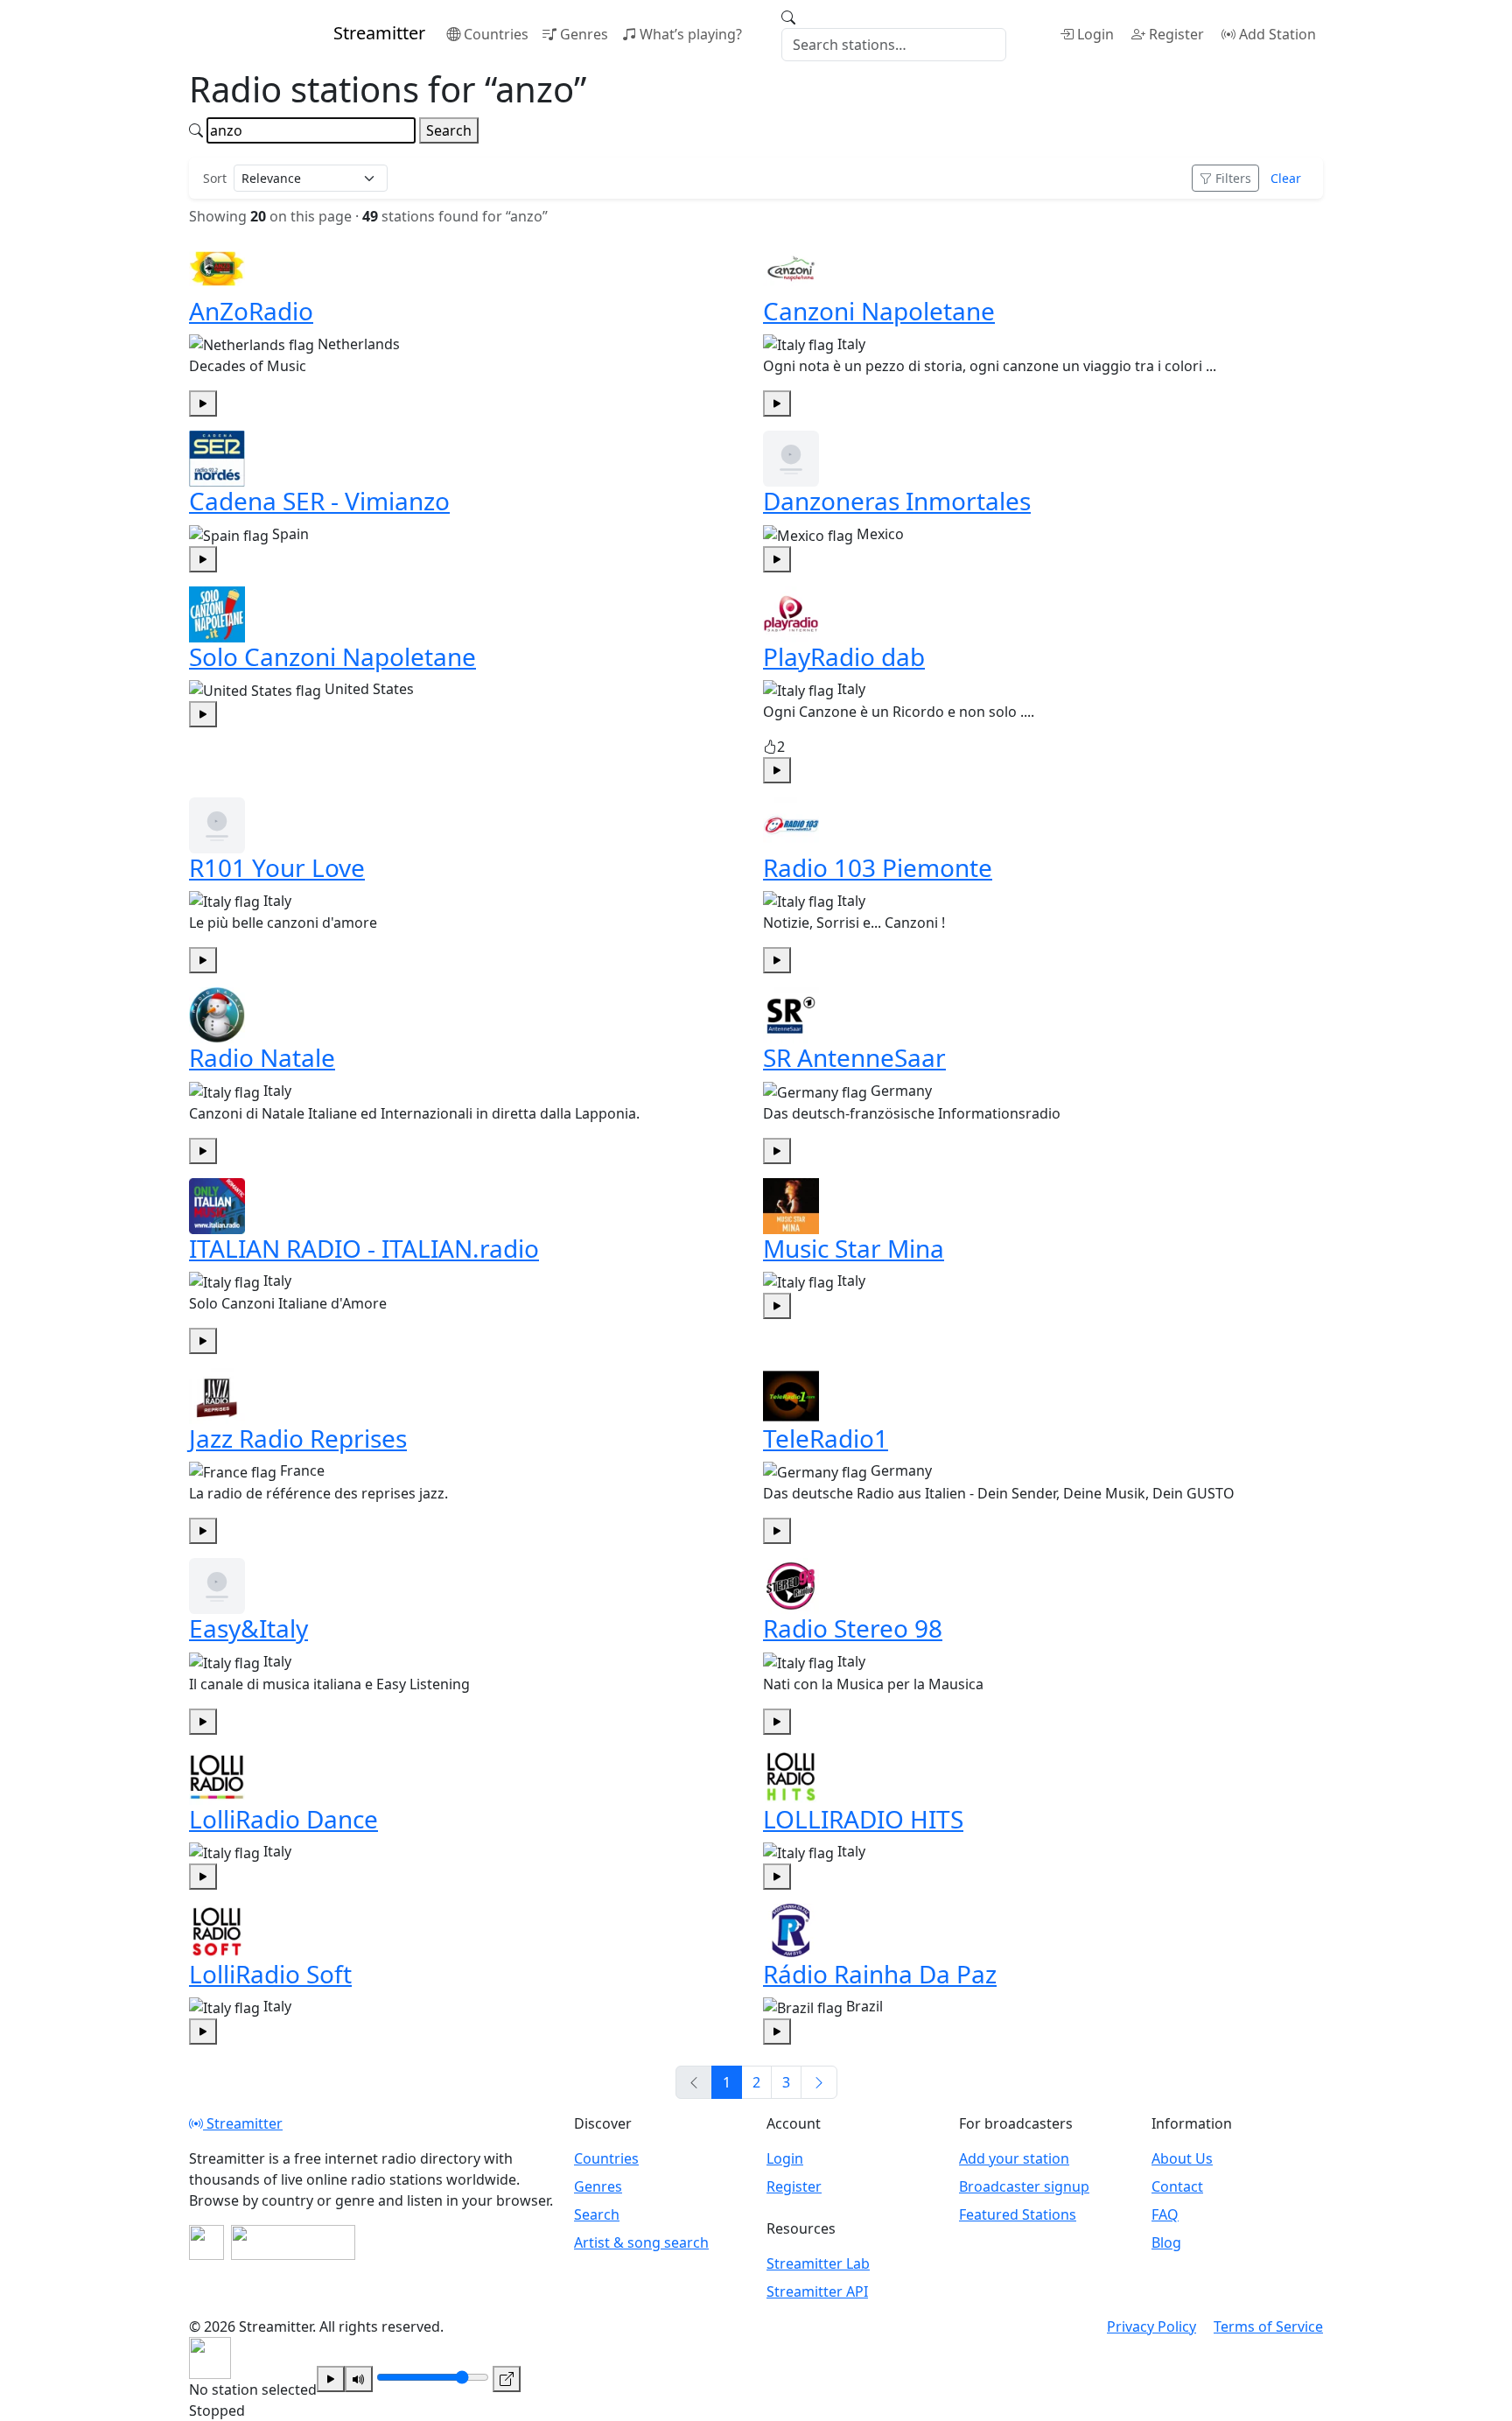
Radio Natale (262, 1057)
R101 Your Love (277, 867)
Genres (584, 34)
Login (1095, 34)
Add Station (1277, 34)
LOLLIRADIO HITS (863, 1819)
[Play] (331, 2379)
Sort (215, 178)
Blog (1166, 2242)
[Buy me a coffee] (293, 2242)
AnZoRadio (251, 311)
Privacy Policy (1151, 2326)
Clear (1286, 178)
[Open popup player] (507, 2379)
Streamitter (243, 2123)
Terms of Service (1268, 2326)
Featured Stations (1018, 2214)
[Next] (819, 2082)
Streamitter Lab (818, 2263)
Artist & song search (641, 2242)
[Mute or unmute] (359, 2379)
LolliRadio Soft (270, 1974)
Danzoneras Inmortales (897, 501)
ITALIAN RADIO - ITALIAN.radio (364, 1248)
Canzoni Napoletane (879, 311)
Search (449, 130)
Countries (496, 34)
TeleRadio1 (826, 1438)
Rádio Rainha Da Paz (880, 1974)
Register (1176, 34)
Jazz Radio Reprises (298, 1438)
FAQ (1165, 2214)
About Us (1182, 2158)
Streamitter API (817, 2291)
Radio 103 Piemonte (878, 867)
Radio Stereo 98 (853, 1628)
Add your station (1014, 2158)
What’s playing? (691, 34)
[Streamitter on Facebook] (206, 2242)
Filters (1233, 178)
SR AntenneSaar (854, 1057)
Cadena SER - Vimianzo (319, 501)
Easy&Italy (248, 1628)
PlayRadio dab (844, 656)
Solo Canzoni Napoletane (332, 656)
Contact (1177, 2186)
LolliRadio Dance (283, 1819)
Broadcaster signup (1024, 2186)
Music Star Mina (854, 1248)
